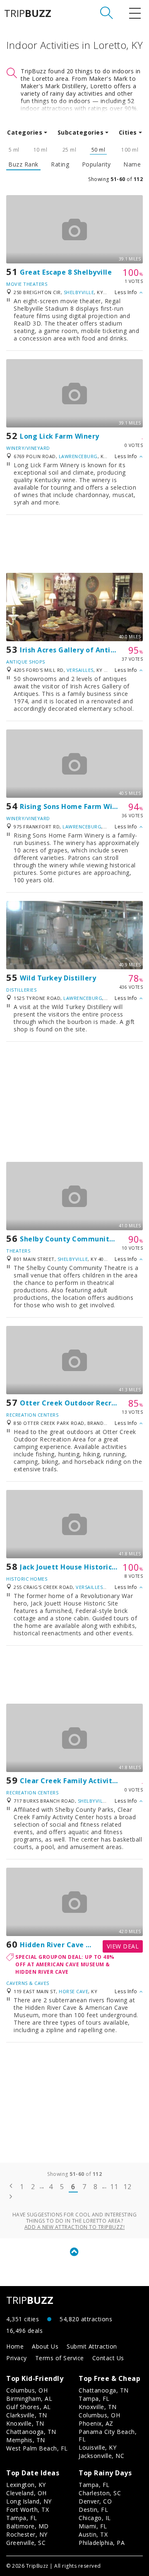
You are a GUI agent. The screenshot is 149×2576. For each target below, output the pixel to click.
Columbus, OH (27, 2390)
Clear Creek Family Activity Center (81, 1781)
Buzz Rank (23, 164)
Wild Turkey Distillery (58, 978)
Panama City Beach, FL (108, 2435)
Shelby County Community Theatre (82, 1239)
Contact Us (108, 2358)
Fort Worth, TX (28, 2510)
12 (127, 2187)
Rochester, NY (27, 2534)
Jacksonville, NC (101, 2456)
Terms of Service (60, 2358)
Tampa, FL (94, 2399)
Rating (60, 164)
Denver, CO (95, 2501)
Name (132, 164)
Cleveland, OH (26, 2493)
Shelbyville (79, 292)
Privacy (17, 2358)
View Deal (123, 1946)
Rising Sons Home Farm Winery (74, 806)
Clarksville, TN (27, 2415)
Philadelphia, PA (102, 2543)
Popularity (96, 164)
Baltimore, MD (28, 2526)
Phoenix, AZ (96, 2423)
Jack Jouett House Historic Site (74, 1567)
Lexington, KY (26, 2485)
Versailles (80, 670)
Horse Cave (73, 1991)
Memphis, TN (26, 2440)
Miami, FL (93, 2526)
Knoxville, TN (25, 2423)
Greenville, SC (26, 2543)
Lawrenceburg (78, 456)
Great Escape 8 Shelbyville (66, 272)
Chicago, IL (95, 2518)
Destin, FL (93, 2510)
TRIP (28, 13)
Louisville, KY (97, 2447)
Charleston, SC (100, 2493)
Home (15, 2346)
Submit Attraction (92, 2346)
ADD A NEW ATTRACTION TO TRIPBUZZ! (75, 2227)
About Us (45, 2346)
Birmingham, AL (29, 2399)
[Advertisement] (74, 544)
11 (114, 2187)
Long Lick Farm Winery (60, 436)
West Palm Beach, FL (37, 2448)
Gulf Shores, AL (29, 2407)
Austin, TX (93, 2534)
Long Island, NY (29, 2501)
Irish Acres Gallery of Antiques (73, 650)
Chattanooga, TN (31, 2432)
